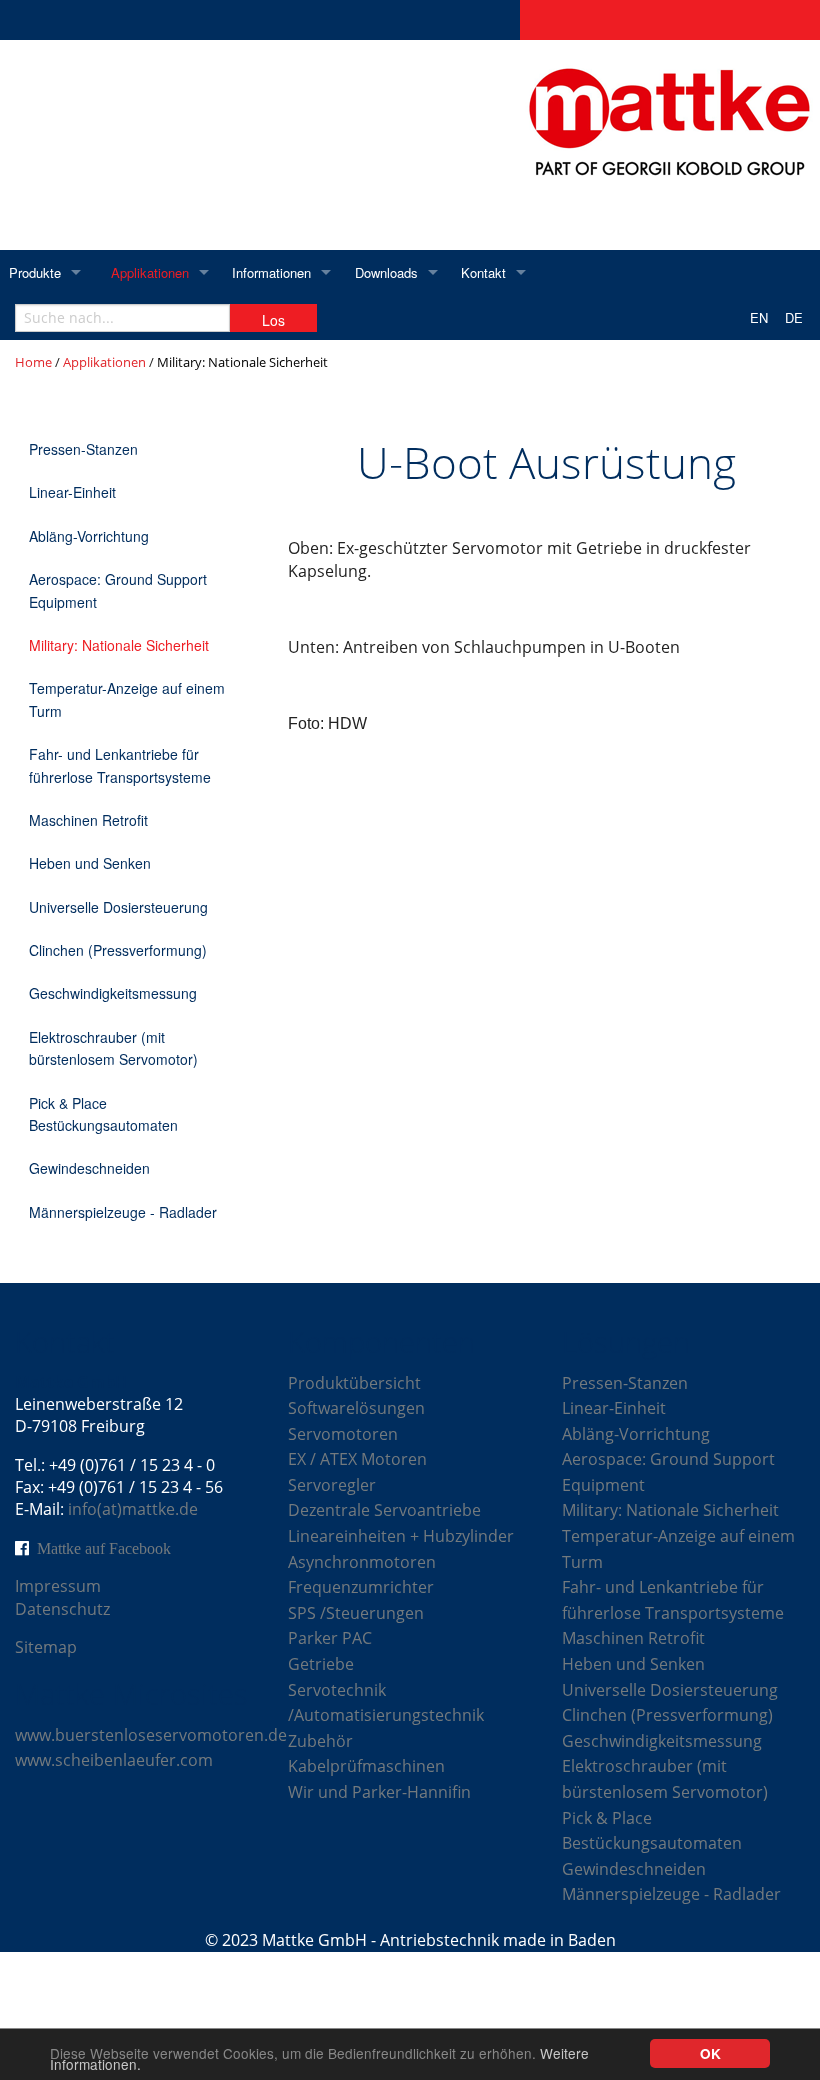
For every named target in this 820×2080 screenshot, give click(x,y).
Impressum (58, 1586)
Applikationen (150, 272)
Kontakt (483, 272)
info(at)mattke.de (133, 1509)
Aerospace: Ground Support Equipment (118, 590)
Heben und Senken (90, 863)
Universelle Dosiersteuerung (118, 907)
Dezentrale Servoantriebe (384, 1510)
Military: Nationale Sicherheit (119, 645)
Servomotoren (343, 1434)
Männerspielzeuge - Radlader (123, 1212)
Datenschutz (62, 1609)
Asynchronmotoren (362, 1562)
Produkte (35, 272)
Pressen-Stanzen (83, 449)
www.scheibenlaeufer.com (114, 1760)
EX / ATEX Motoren (357, 1459)
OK (710, 2053)
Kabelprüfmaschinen (366, 1766)
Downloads (386, 272)
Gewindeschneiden (89, 1168)
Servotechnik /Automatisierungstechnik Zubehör (386, 1715)
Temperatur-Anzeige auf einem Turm (127, 699)
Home (33, 362)
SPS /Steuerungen (356, 1613)
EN (759, 317)
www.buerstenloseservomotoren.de (151, 1735)
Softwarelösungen (356, 1408)
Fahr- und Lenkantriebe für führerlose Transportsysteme (120, 765)
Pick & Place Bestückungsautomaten (103, 1114)
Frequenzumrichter (361, 1587)
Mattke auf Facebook (104, 1548)
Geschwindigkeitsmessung (113, 993)
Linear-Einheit (72, 492)
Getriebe (321, 1664)
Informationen (271, 272)
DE (794, 317)
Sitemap (46, 1647)
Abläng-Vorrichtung (89, 536)
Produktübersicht (354, 1383)
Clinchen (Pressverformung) (118, 950)
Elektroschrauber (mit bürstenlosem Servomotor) (113, 1048)
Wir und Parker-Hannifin (379, 1792)
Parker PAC (330, 1638)
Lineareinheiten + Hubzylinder (401, 1536)
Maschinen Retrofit (88, 820)
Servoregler (332, 1485)
